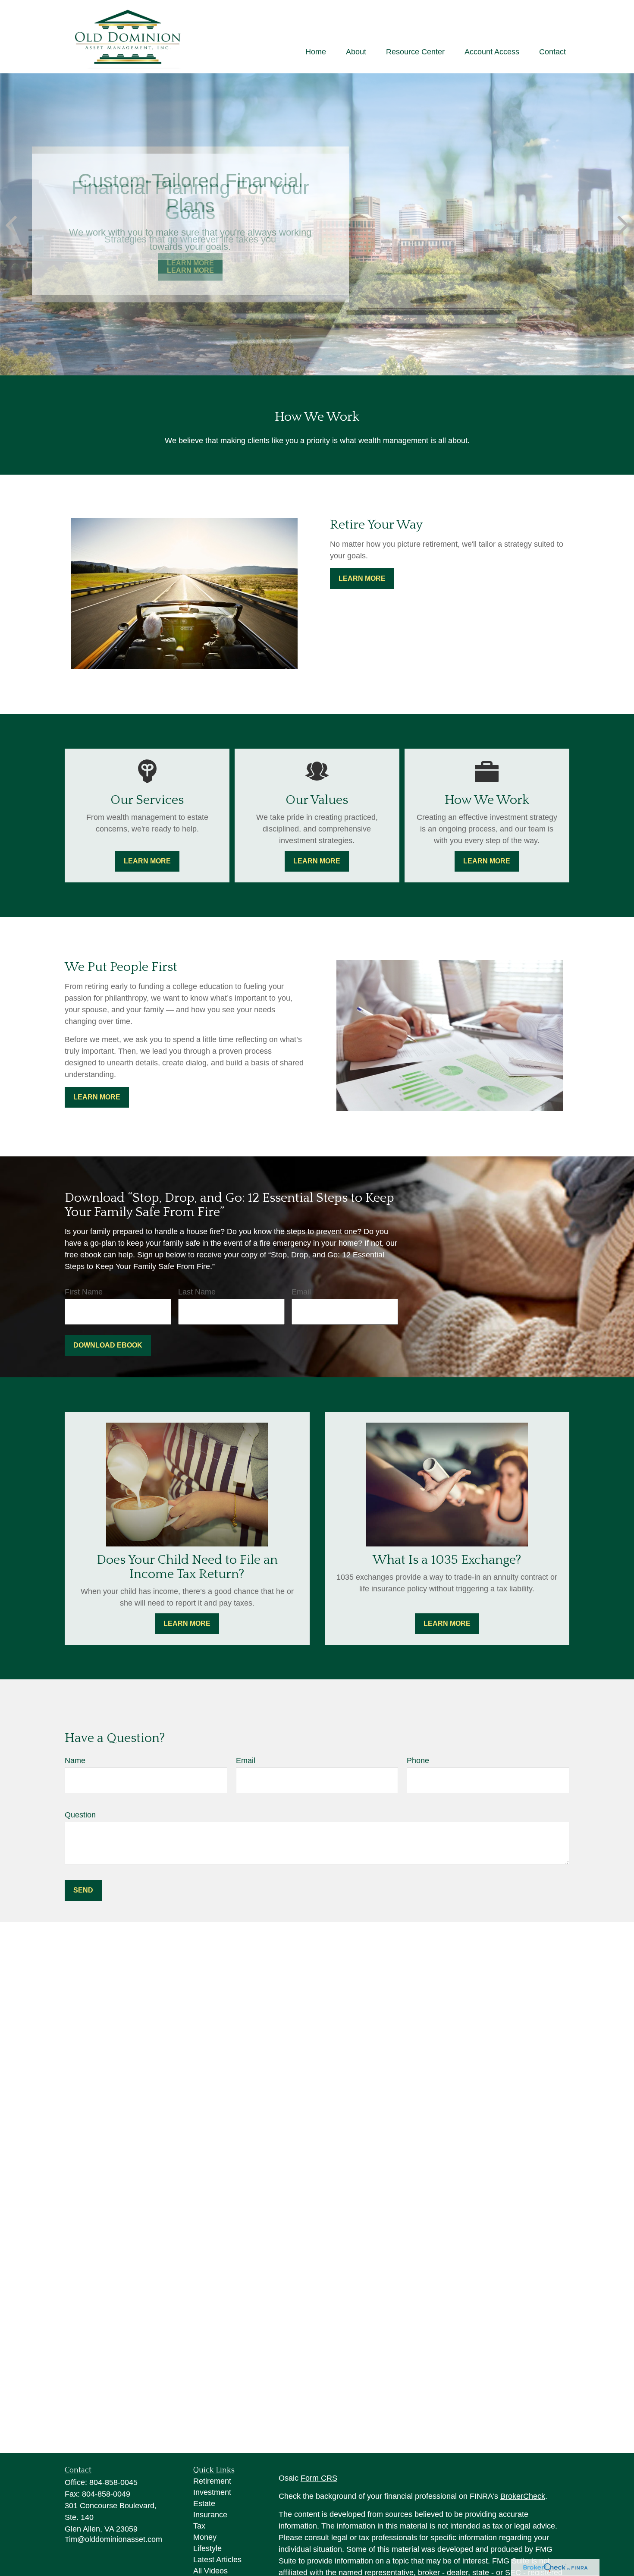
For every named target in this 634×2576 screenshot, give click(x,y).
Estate (204, 2504)
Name (75, 1760)
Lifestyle (207, 2548)
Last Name (197, 1292)
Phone (418, 1760)
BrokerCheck (523, 2496)
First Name (84, 1292)
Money (205, 2537)
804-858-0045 (113, 2482)
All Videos (210, 2571)
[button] (316, 52)
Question (80, 1815)
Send (83, 1890)
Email (301, 1292)
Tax (199, 2526)
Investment (212, 2492)
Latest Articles (217, 2560)
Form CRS (319, 2478)
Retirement (212, 2481)
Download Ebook (108, 1345)
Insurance (210, 2515)
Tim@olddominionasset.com (113, 2539)
